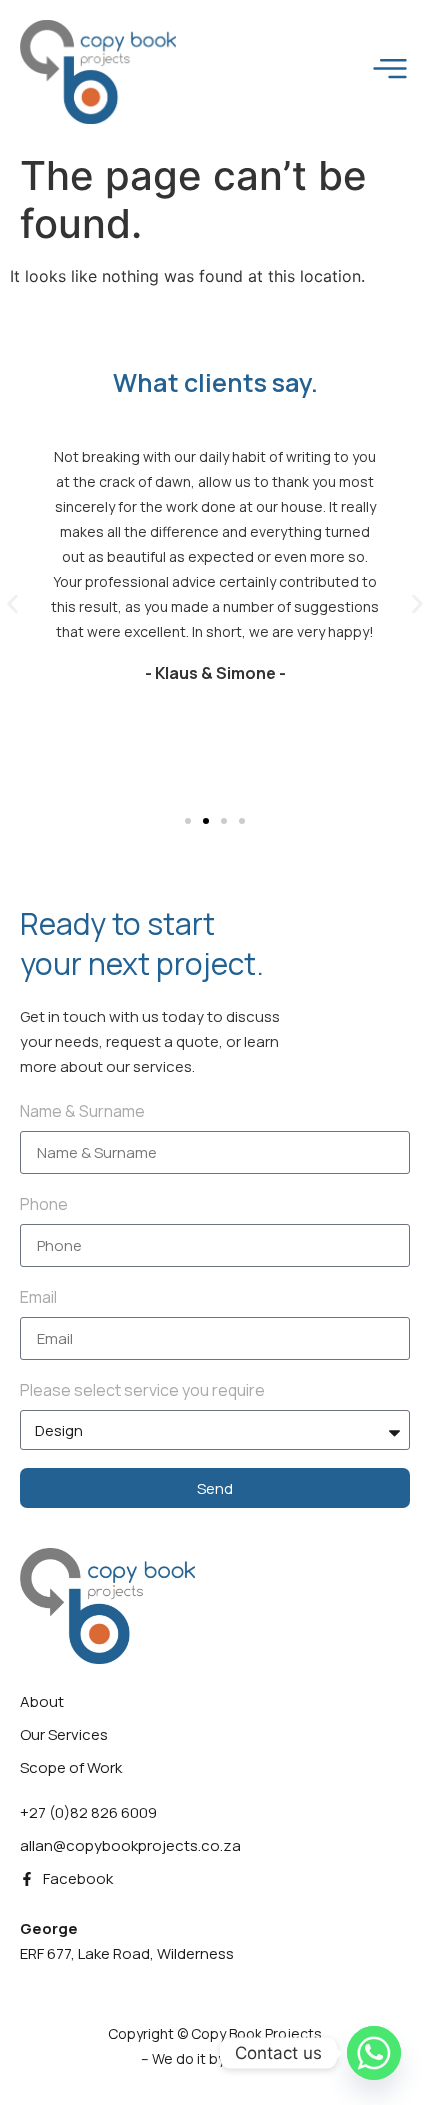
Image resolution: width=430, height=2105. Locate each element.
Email (38, 1297)
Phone (44, 1204)
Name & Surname (82, 1111)
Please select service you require (142, 1390)
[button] (12, 604)
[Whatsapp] (374, 2053)
